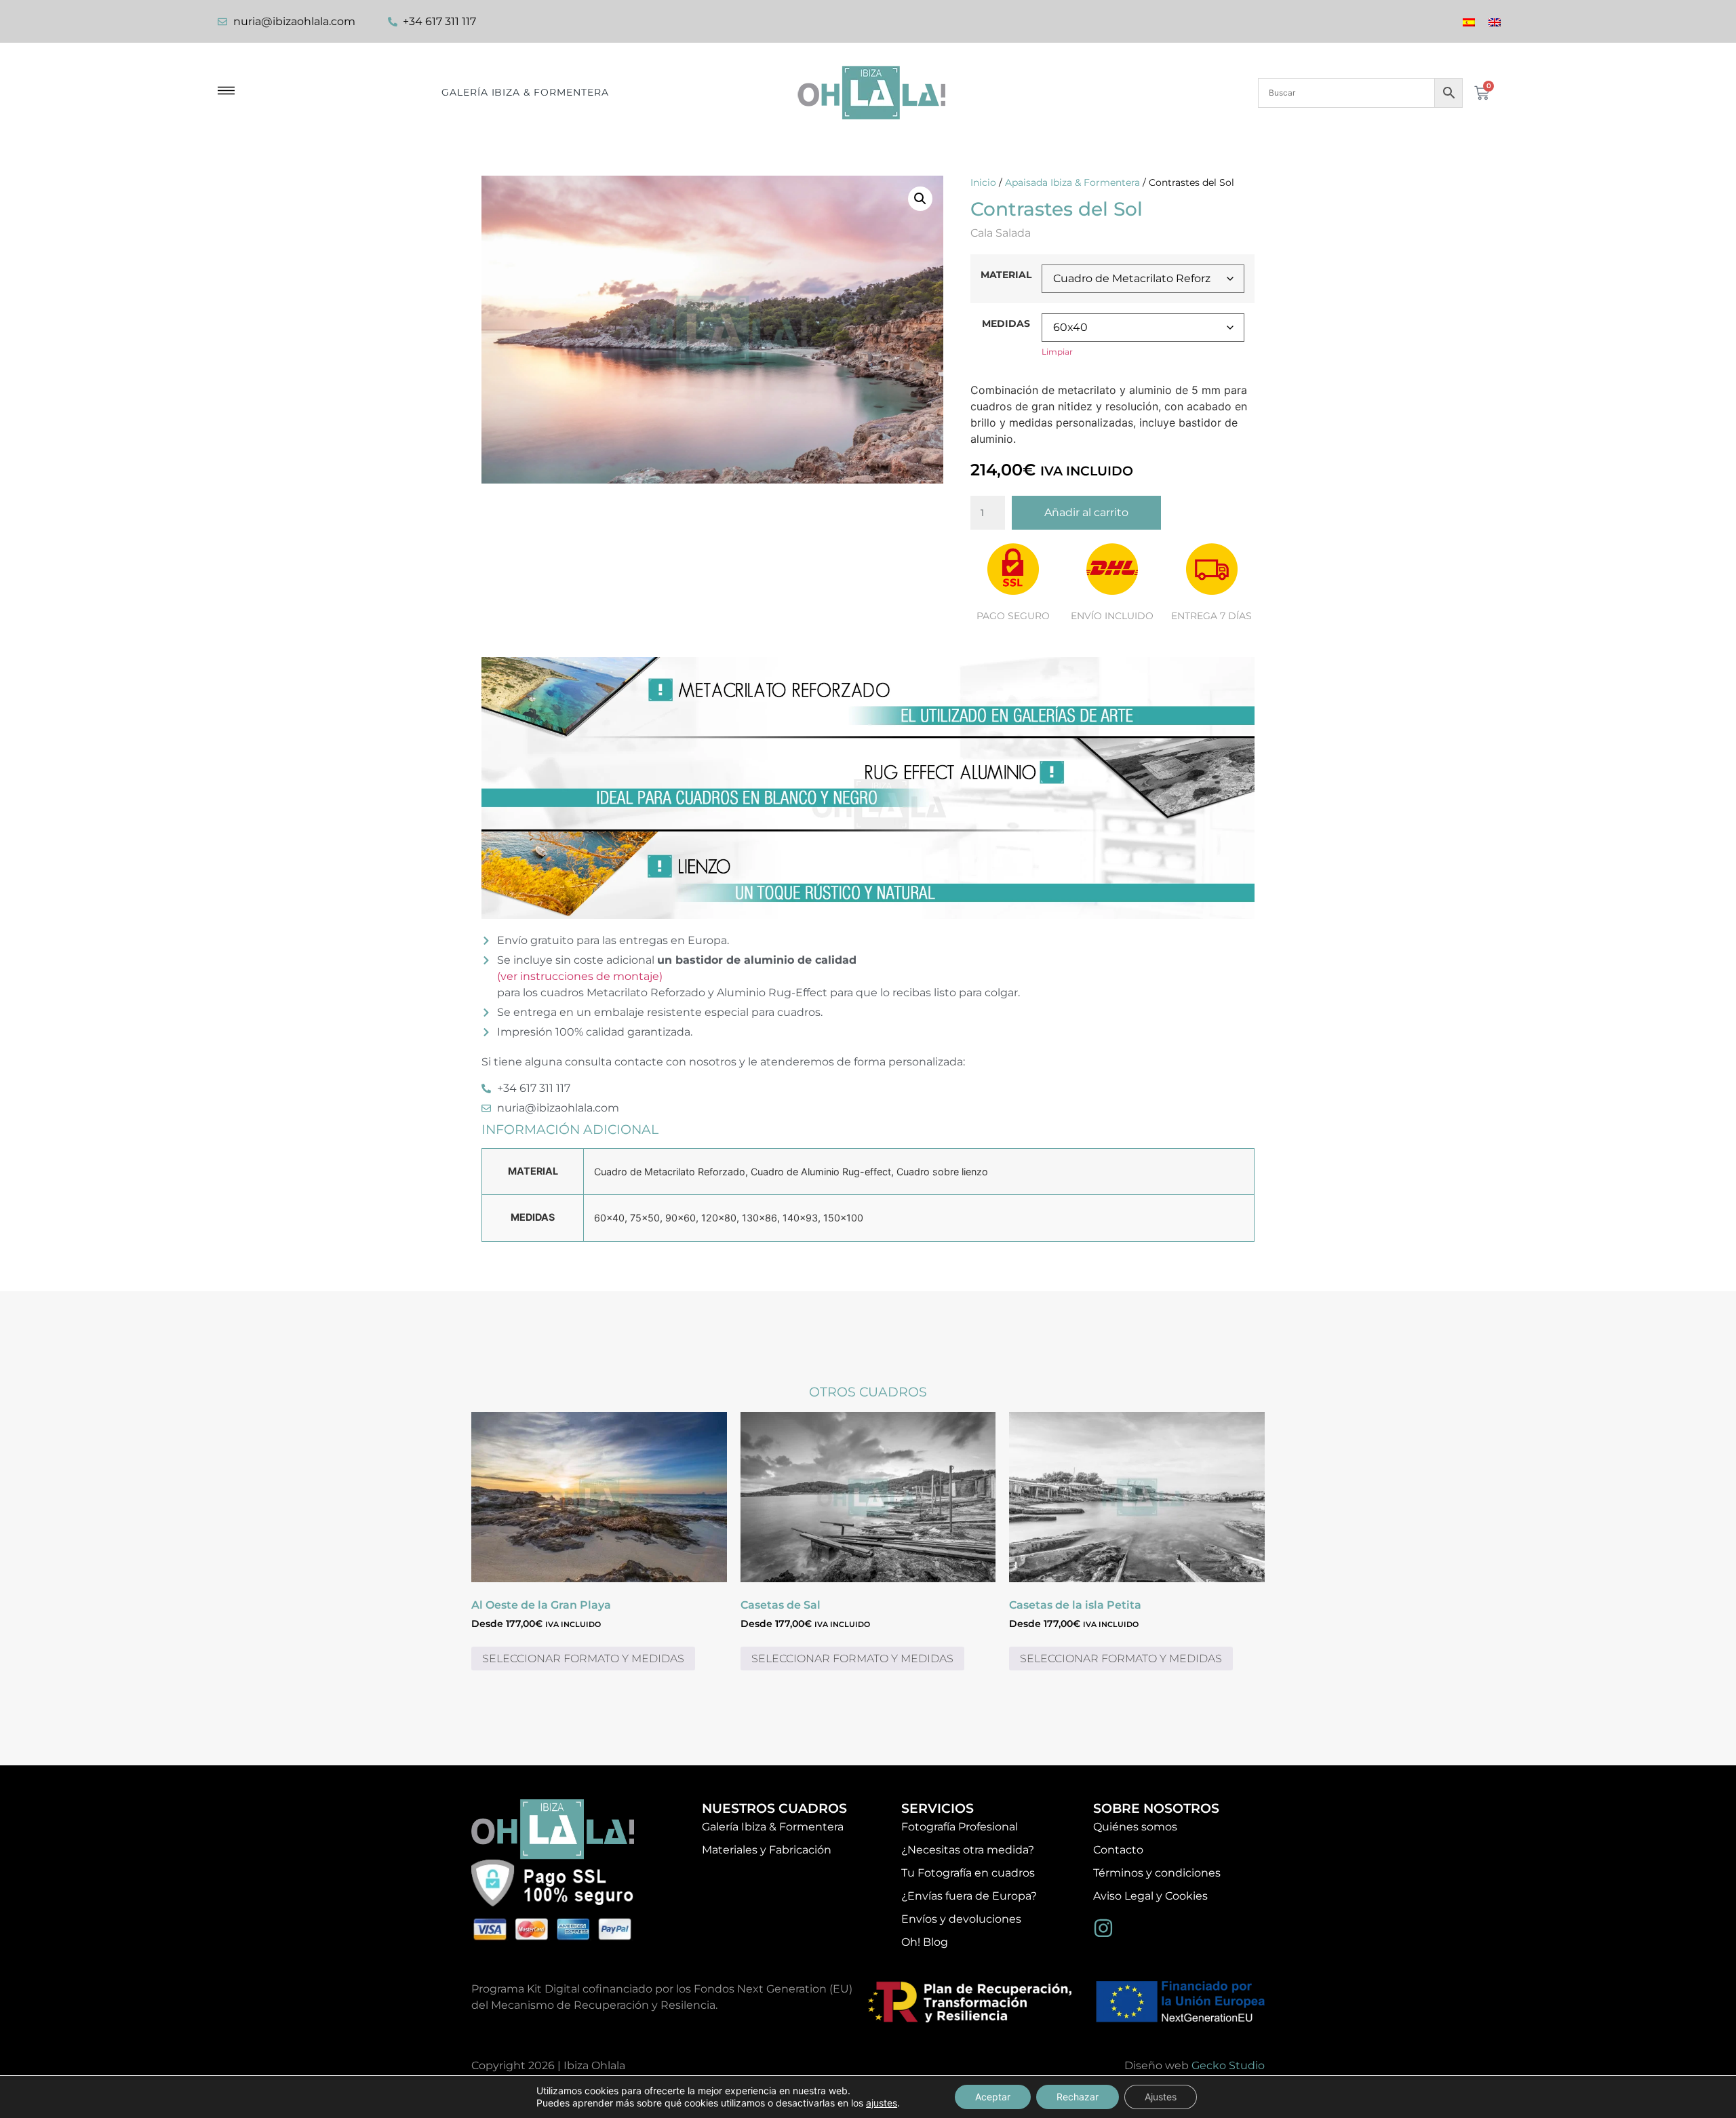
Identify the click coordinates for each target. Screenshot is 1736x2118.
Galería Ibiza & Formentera (525, 92)
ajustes (882, 2103)
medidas (1006, 323)
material (1006, 275)
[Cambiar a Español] (1469, 21)
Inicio (983, 182)
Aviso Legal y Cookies (1150, 1896)
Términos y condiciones (1157, 1873)
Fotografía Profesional (960, 1827)
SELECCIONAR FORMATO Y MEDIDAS (583, 1659)
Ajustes (1161, 2097)
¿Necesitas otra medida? (968, 1850)
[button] (920, 199)
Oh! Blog (925, 1942)
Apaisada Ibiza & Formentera (1072, 182)
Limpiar (1057, 352)
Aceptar (993, 2097)
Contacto (1118, 1850)
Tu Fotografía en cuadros (968, 1873)
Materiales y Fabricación (767, 1850)
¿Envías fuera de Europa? (969, 1896)
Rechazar (1078, 2097)
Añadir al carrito (1086, 512)
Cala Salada (1001, 233)
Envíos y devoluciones (961, 1919)
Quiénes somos (1135, 1827)
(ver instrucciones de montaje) (580, 976)
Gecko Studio (1228, 2065)
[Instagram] (1103, 1928)
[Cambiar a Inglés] (1495, 21)
